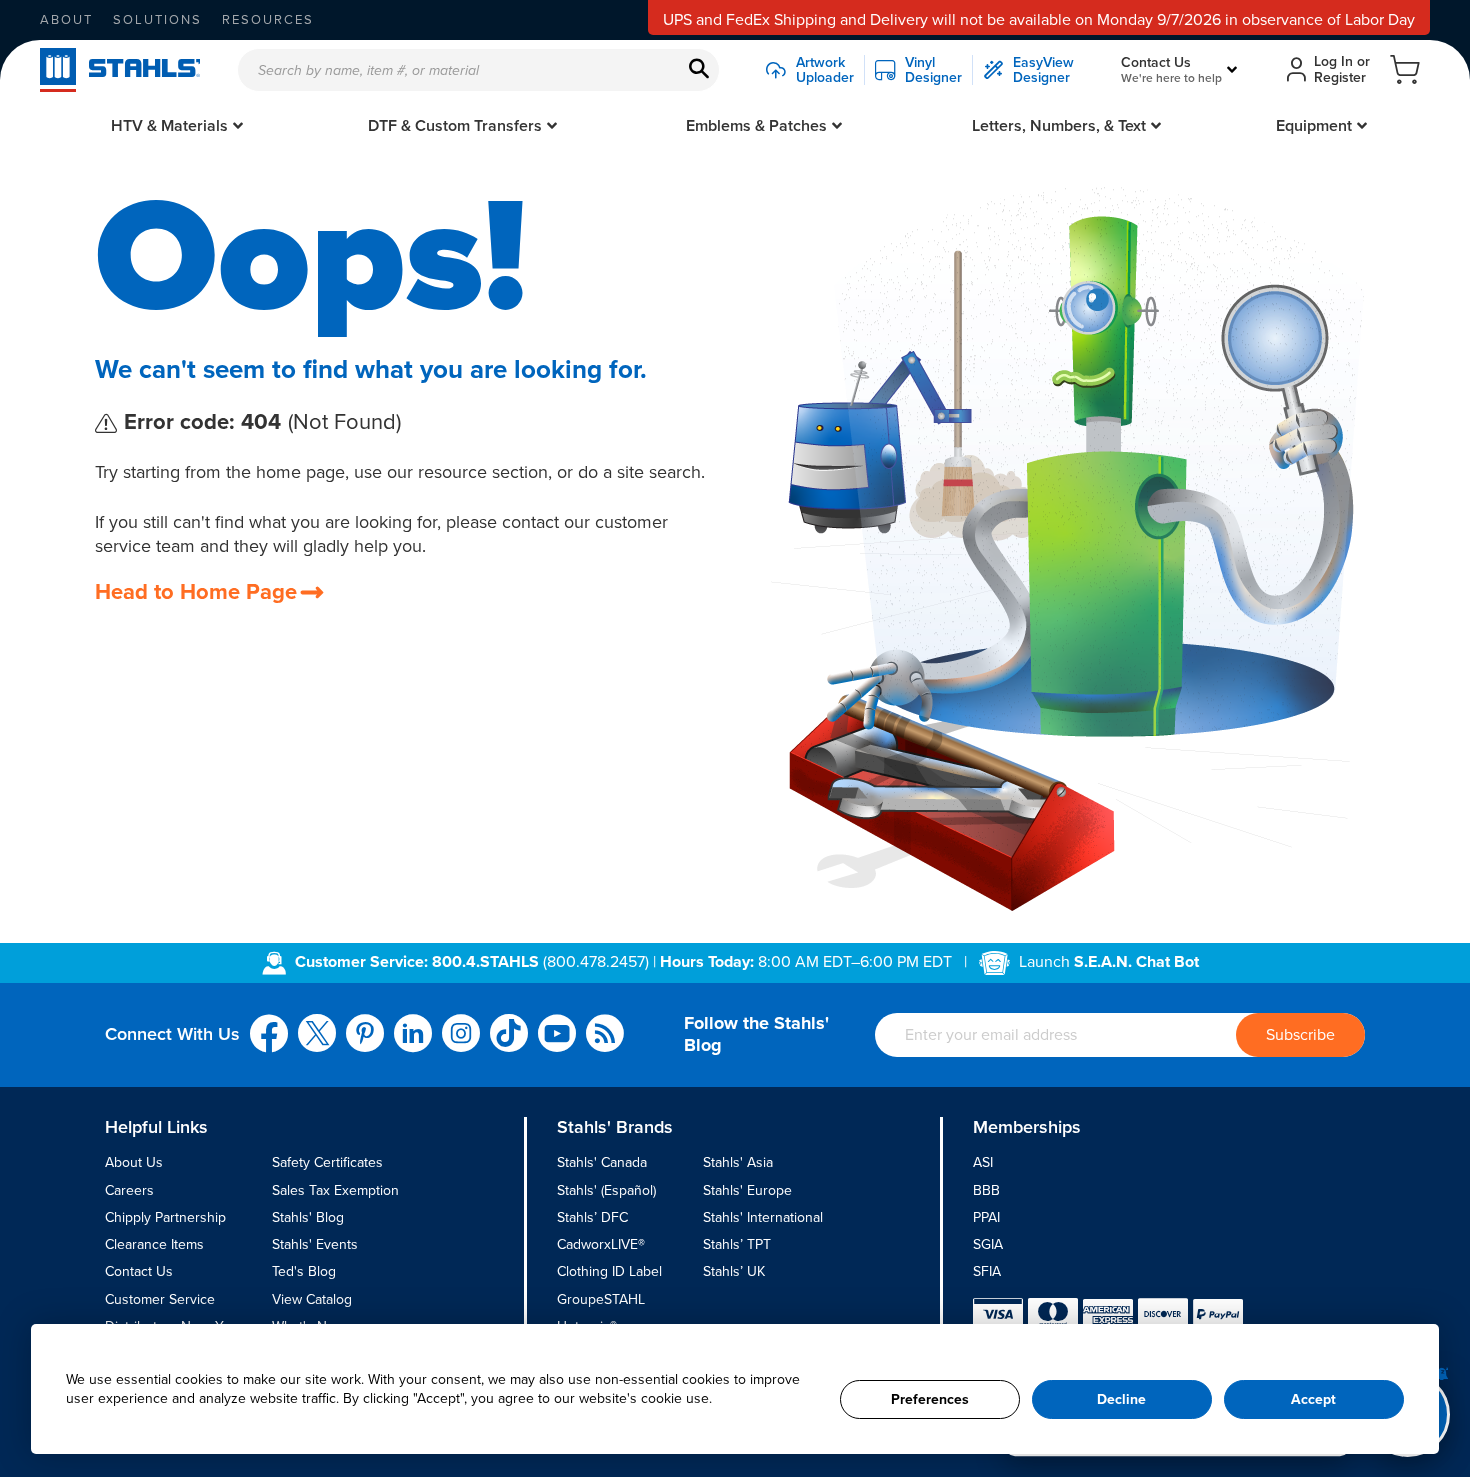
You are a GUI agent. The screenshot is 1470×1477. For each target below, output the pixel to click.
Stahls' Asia (738, 1162)
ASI (983, 1162)
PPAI (986, 1217)
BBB (986, 1190)
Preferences (930, 1399)
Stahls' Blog (308, 1217)
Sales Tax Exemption (335, 1190)
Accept (1313, 1399)
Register (1340, 77)
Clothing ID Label (609, 1271)
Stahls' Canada (602, 1162)
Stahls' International (763, 1217)
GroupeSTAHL (601, 1299)
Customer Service (160, 1299)
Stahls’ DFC (592, 1217)
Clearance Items (154, 1244)
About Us (134, 1162)
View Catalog (312, 1299)
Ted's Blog (304, 1271)
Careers (129, 1190)
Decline (1121, 1399)
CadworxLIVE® (601, 1244)
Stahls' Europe (747, 1190)
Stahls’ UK (734, 1271)
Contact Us (139, 1271)
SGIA (988, 1244)
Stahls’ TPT (737, 1244)
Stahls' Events (315, 1244)
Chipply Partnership (165, 1217)
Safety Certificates (327, 1162)
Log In (1333, 61)
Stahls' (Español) (606, 1190)
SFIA (987, 1271)
